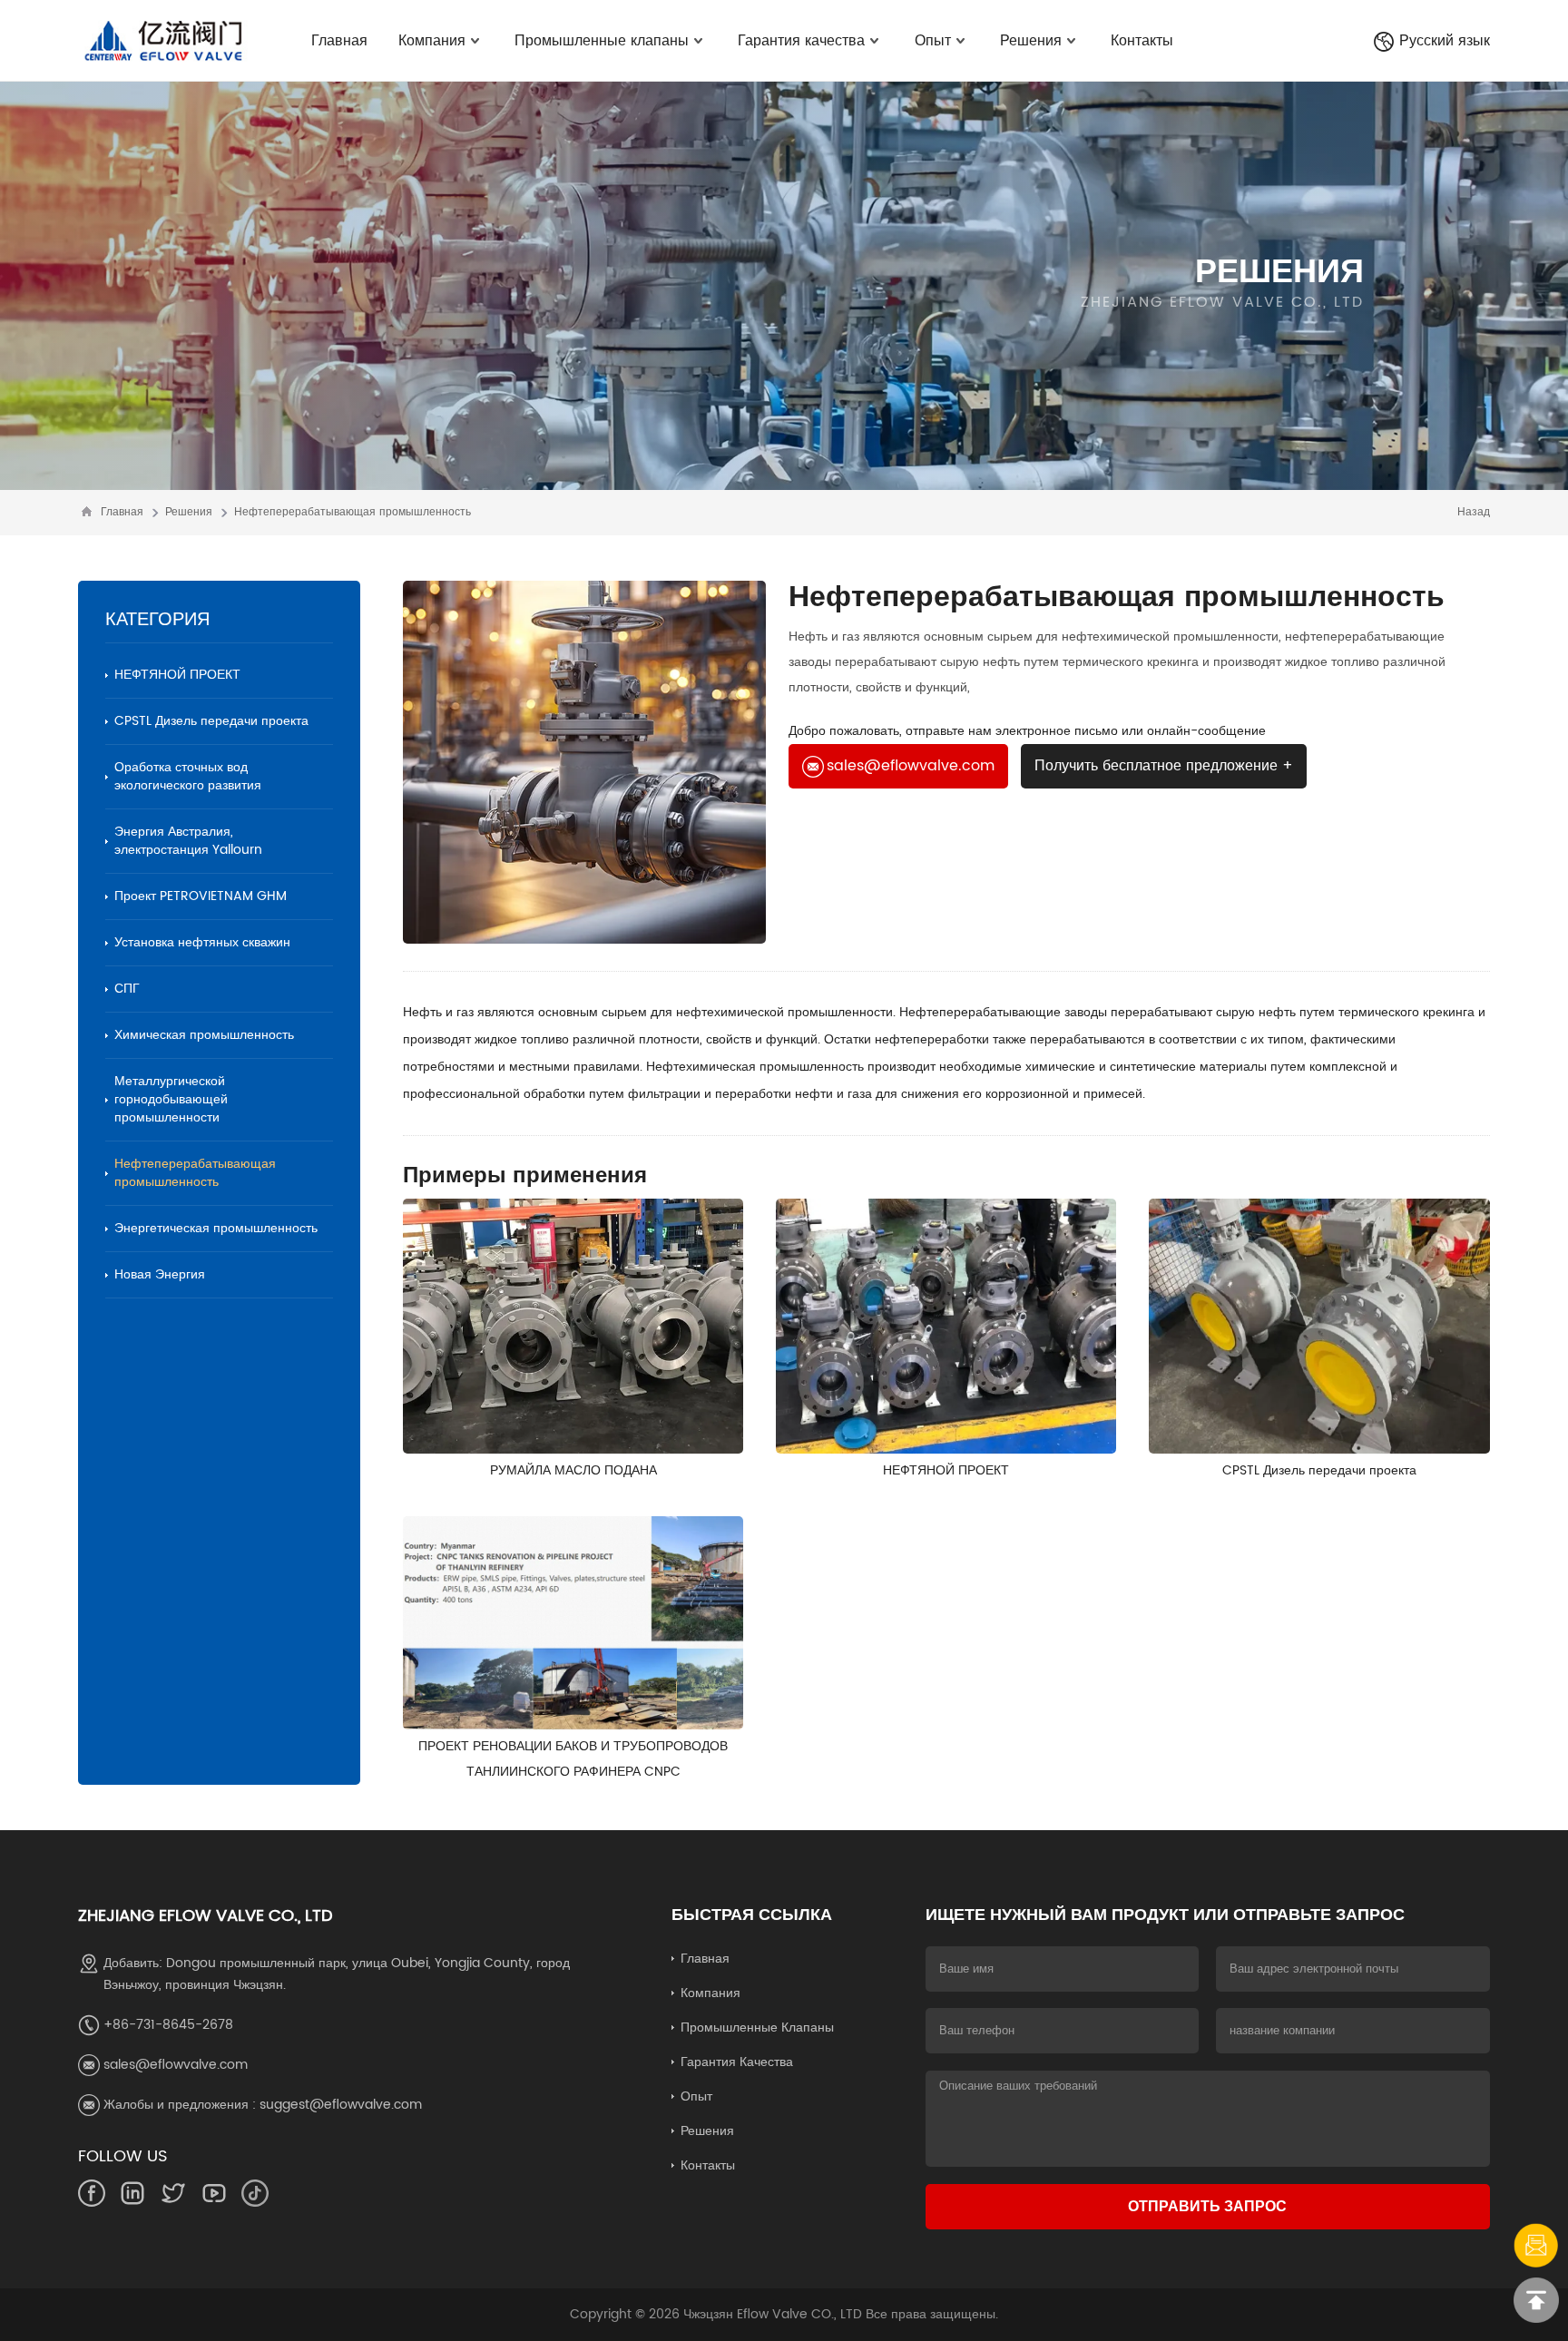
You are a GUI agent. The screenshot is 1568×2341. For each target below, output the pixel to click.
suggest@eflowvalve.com (341, 2105)
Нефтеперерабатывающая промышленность (353, 512)
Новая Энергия (160, 1274)
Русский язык (1445, 41)
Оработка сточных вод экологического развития (188, 776)
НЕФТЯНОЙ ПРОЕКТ (177, 675)
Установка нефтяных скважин (202, 942)
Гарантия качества (801, 41)
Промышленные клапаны (602, 41)
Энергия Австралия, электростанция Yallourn (188, 841)
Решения (1031, 41)
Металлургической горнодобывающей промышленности (171, 1099)
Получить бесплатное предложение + (1164, 766)
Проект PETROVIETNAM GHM (201, 896)
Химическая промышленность (204, 1035)
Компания (432, 41)
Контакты (1142, 41)
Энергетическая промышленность (216, 1228)
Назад (1474, 512)
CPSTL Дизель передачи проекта (211, 721)
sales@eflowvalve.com (911, 766)
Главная (339, 41)
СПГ (127, 989)
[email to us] (1536, 2246)
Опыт (933, 41)
